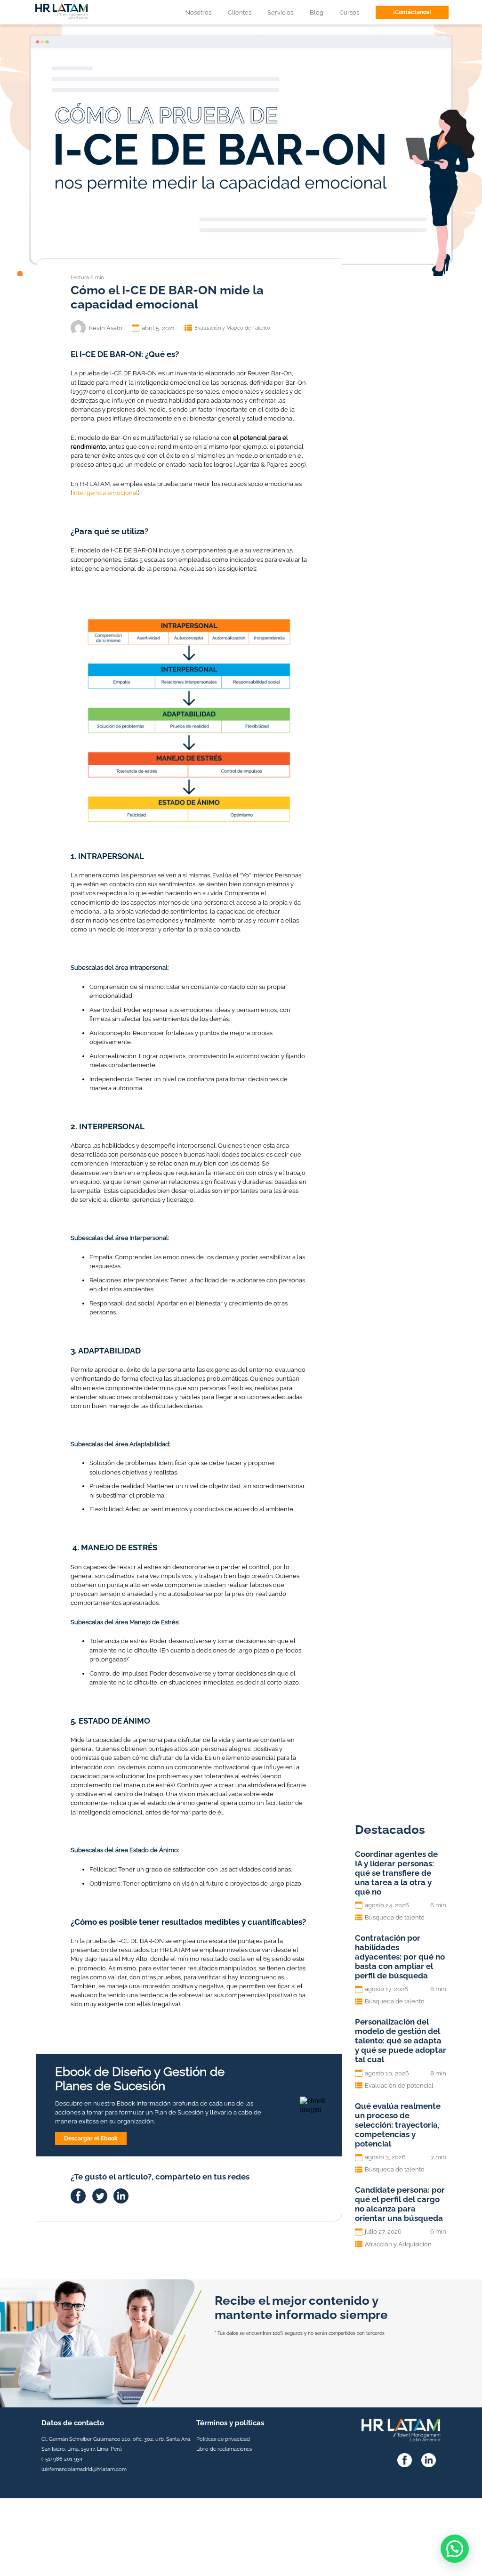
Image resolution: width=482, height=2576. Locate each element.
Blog (317, 12)
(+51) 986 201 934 (62, 2459)
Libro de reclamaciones (224, 2449)
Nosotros (198, 12)
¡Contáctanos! (412, 12)
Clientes (240, 12)
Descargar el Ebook (91, 2139)
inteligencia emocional (105, 493)
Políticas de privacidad (223, 2439)
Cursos (349, 12)
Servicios (280, 12)
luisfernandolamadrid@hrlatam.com (84, 2469)
